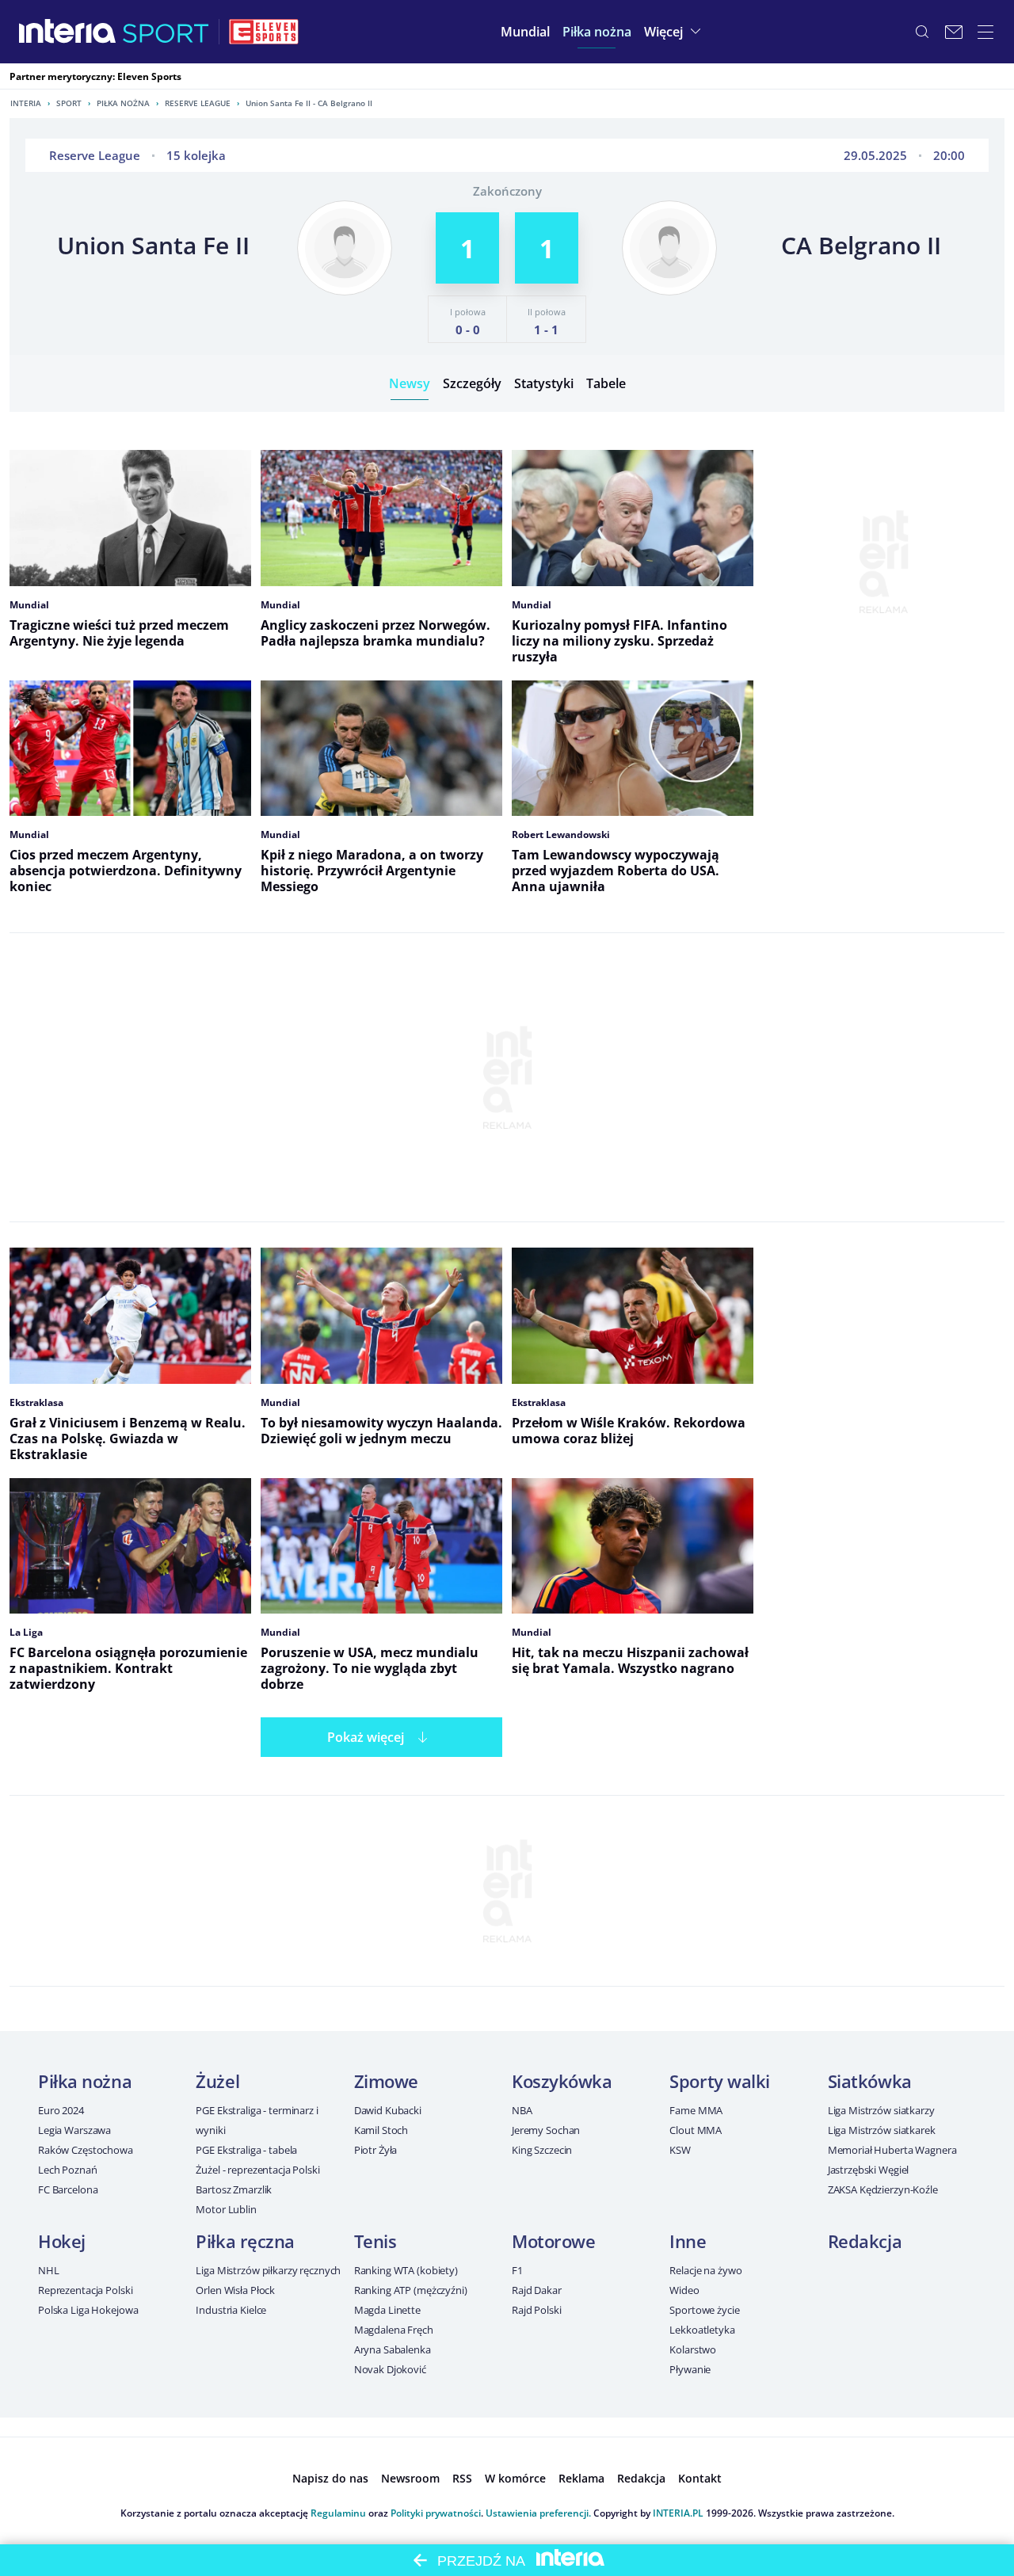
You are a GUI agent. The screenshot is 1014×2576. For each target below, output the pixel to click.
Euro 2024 (61, 2110)
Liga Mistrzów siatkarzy (881, 2110)
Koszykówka (562, 2081)
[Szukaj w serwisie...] (922, 32)
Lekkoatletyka (702, 2330)
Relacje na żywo (705, 2270)
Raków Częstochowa (86, 2150)
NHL (49, 2270)
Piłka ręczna (245, 2241)
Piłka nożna (123, 103)
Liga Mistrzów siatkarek (882, 2130)
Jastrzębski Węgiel (869, 2170)
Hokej (62, 2241)
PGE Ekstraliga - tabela (246, 2150)
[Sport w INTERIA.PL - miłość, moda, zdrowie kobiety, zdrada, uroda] (166, 32)
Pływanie (690, 2369)
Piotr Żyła (376, 2150)
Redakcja (865, 2241)
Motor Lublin (226, 2209)
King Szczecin (542, 2150)
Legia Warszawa (74, 2130)
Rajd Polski (537, 2310)
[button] (597, 32)
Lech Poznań (68, 2170)
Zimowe (386, 2081)
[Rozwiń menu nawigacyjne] (985, 32)
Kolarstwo (693, 2349)
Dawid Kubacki (388, 2110)
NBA (522, 2110)
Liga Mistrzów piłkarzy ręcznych (268, 2270)
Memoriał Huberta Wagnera (892, 2150)
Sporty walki (720, 2081)
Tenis (375, 2241)
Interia (26, 103)
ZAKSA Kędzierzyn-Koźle (883, 2189)
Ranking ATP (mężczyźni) (411, 2290)
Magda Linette (387, 2310)
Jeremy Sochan (546, 2130)
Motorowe (553, 2241)
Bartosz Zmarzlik (234, 2189)
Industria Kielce (231, 2310)
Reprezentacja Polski (85, 2290)
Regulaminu (338, 2513)
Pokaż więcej (366, 1737)
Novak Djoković (390, 2369)
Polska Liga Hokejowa (88, 2310)
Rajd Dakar (537, 2290)
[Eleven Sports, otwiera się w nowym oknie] (264, 32)
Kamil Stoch (381, 2130)
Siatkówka (870, 2081)
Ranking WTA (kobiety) (406, 2270)
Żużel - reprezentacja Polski (257, 2170)
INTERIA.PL (678, 2513)
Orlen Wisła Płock (235, 2290)
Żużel (217, 2081)
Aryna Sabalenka (393, 2349)
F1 (517, 2270)
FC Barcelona (68, 2189)
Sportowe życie (704, 2310)
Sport (69, 103)
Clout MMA (696, 2130)
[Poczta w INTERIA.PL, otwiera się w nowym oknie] (954, 32)
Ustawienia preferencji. (538, 2513)
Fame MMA (696, 2110)
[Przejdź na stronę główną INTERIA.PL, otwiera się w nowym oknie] (68, 32)
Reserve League (198, 103)
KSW (680, 2150)
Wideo (684, 2290)
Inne (688, 2241)
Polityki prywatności (436, 2513)
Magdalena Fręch (394, 2330)
